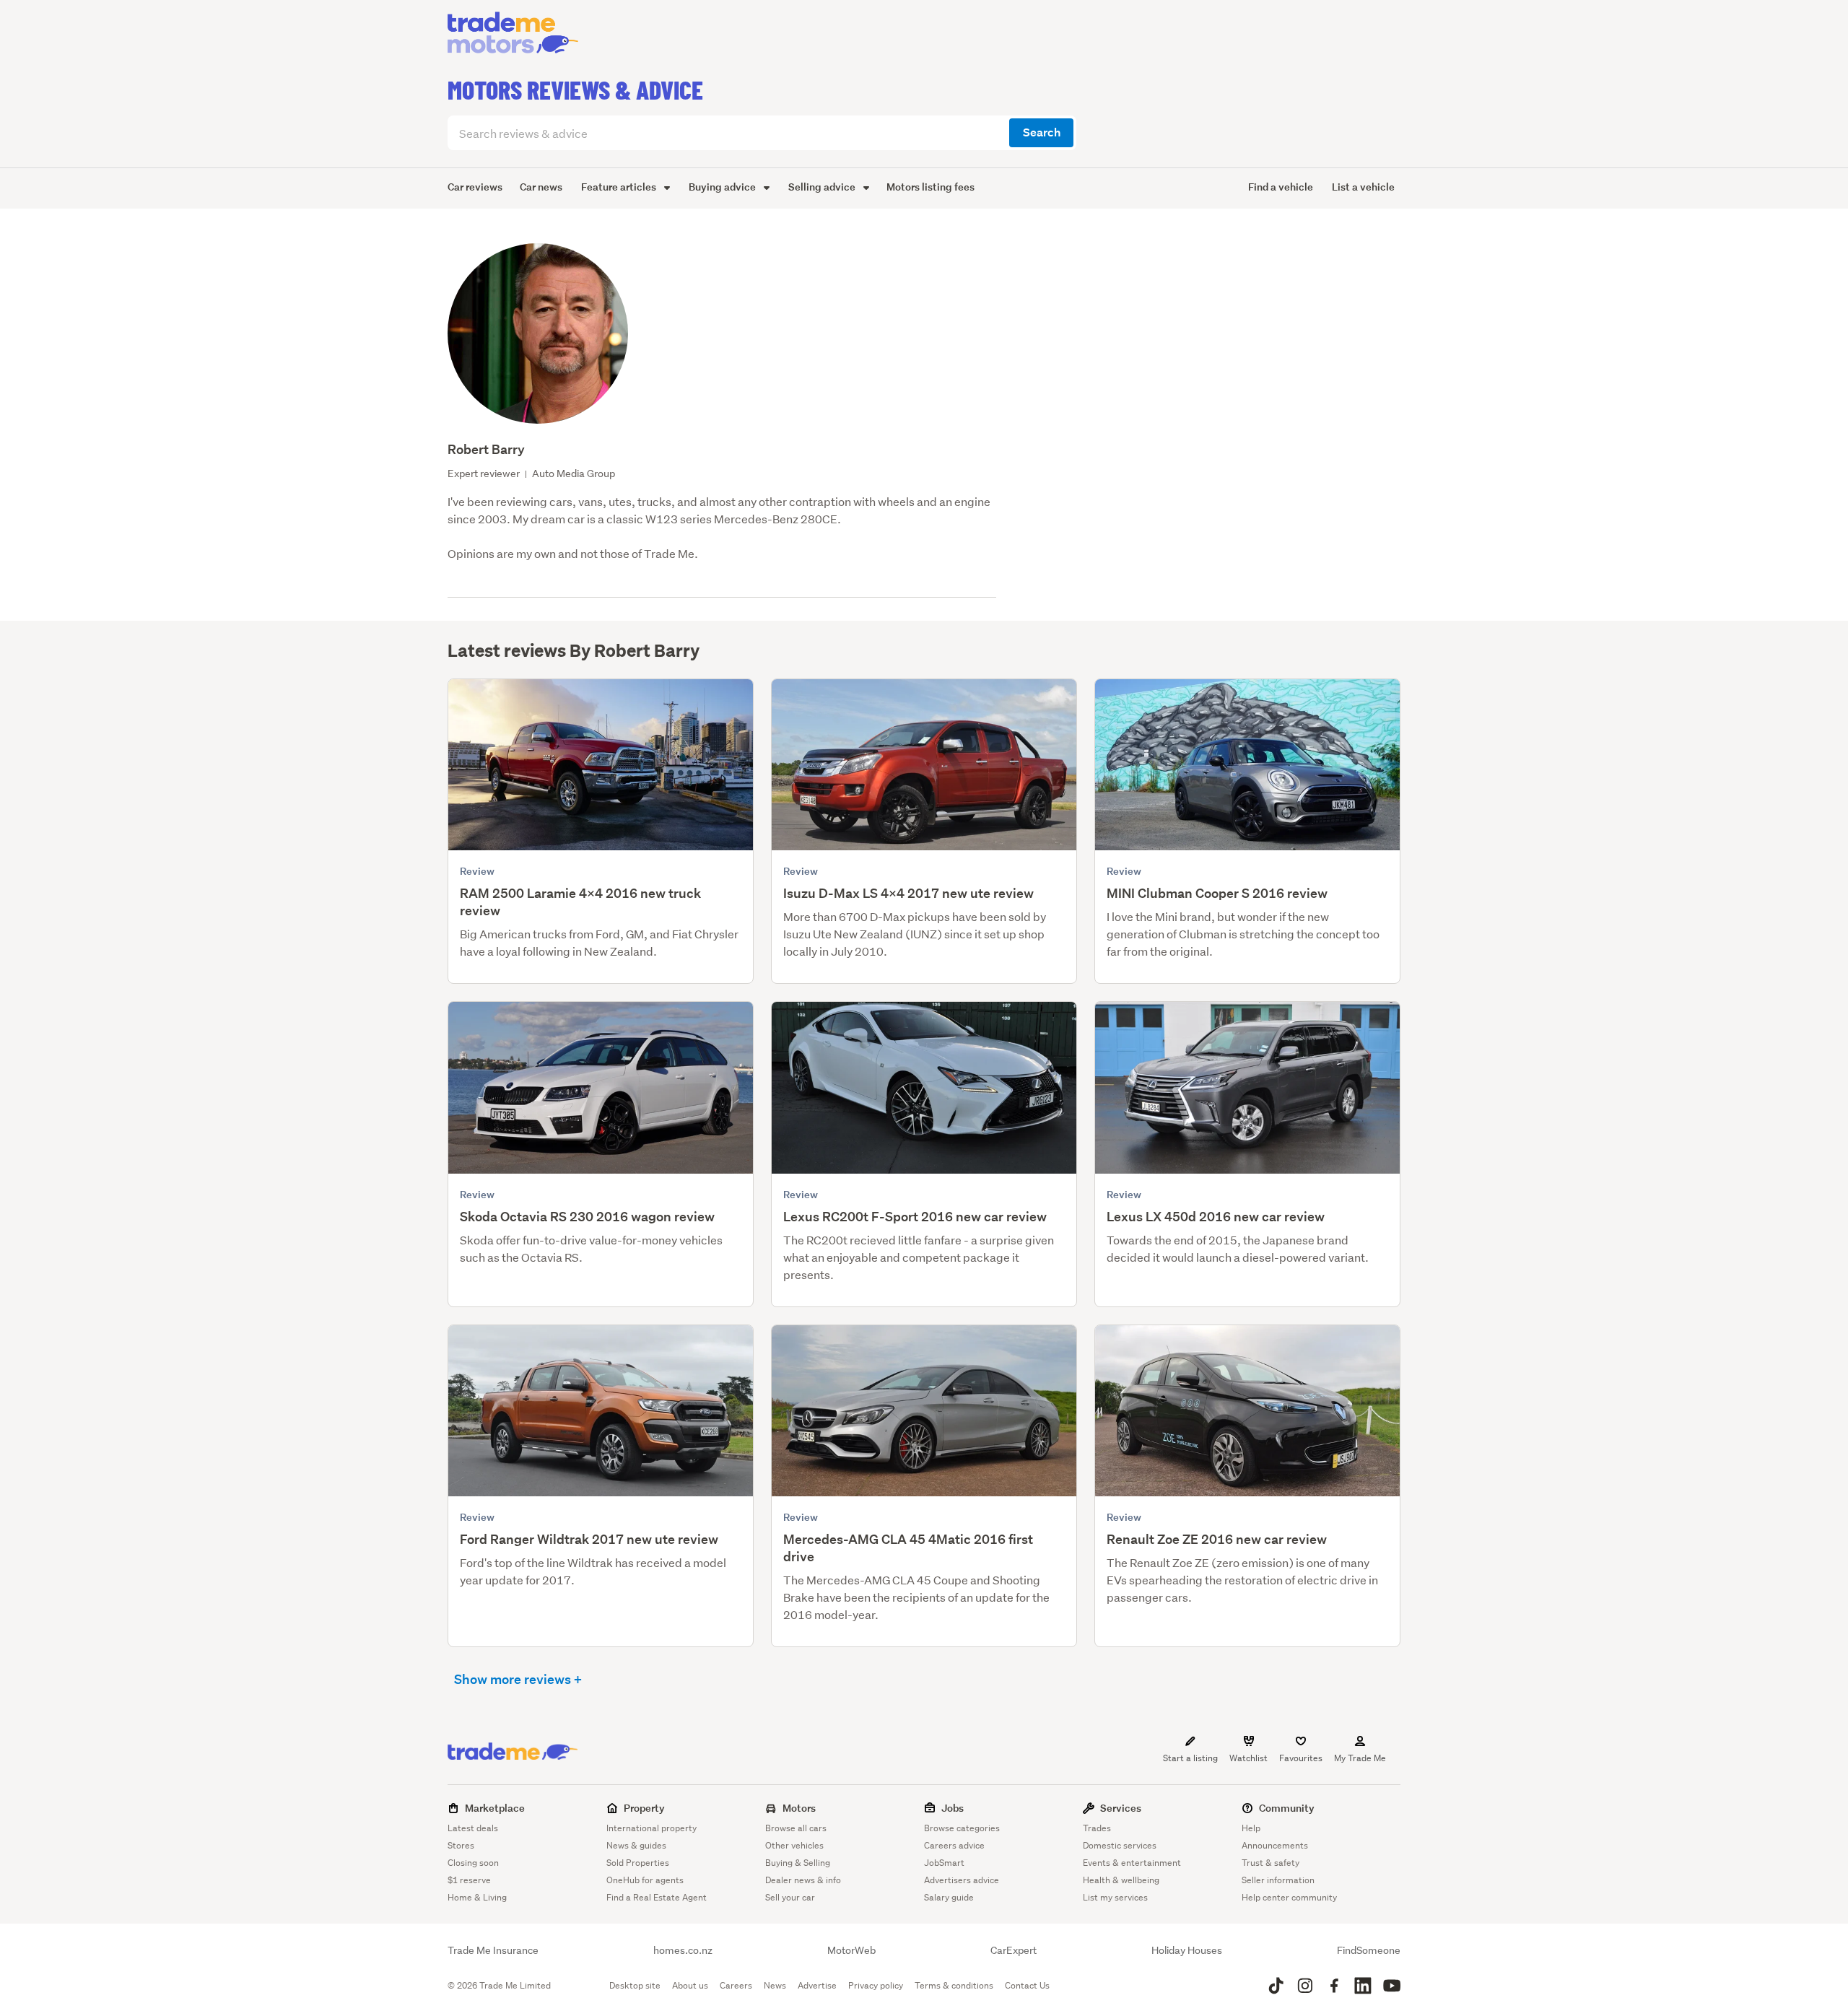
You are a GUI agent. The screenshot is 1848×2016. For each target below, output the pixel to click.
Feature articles (620, 187)
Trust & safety (1270, 1863)
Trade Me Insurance (493, 1950)
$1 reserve (469, 1880)
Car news (541, 187)
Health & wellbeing (1121, 1880)
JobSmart (944, 1863)
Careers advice (954, 1845)
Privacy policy (876, 1985)
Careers (736, 1985)
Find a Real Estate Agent (657, 1897)
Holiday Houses (1187, 1950)
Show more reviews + (518, 1679)
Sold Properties (638, 1863)
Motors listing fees (930, 187)
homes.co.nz (683, 1950)
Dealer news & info (803, 1880)
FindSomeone (1369, 1950)
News (775, 1985)
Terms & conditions (954, 1985)
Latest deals (473, 1828)
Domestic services (1120, 1845)
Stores (461, 1845)
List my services (1115, 1897)
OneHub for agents (645, 1880)
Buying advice (723, 187)
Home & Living (477, 1897)
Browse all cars (796, 1828)
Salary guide (949, 1897)
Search (1042, 132)
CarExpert (1014, 1950)
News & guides (636, 1845)
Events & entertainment (1132, 1863)
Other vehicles (794, 1845)
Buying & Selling (798, 1863)
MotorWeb (851, 1950)
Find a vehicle (1281, 187)
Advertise (817, 1985)
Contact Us (1027, 1985)
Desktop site (635, 1985)
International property (651, 1828)
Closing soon (473, 1863)
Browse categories (962, 1828)
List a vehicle (1363, 187)
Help (1251, 1828)
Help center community (1289, 1897)
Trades (1097, 1828)
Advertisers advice (962, 1880)
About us (690, 1985)
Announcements (1275, 1845)
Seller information (1278, 1880)
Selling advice (823, 187)
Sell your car (790, 1897)
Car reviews (475, 187)
